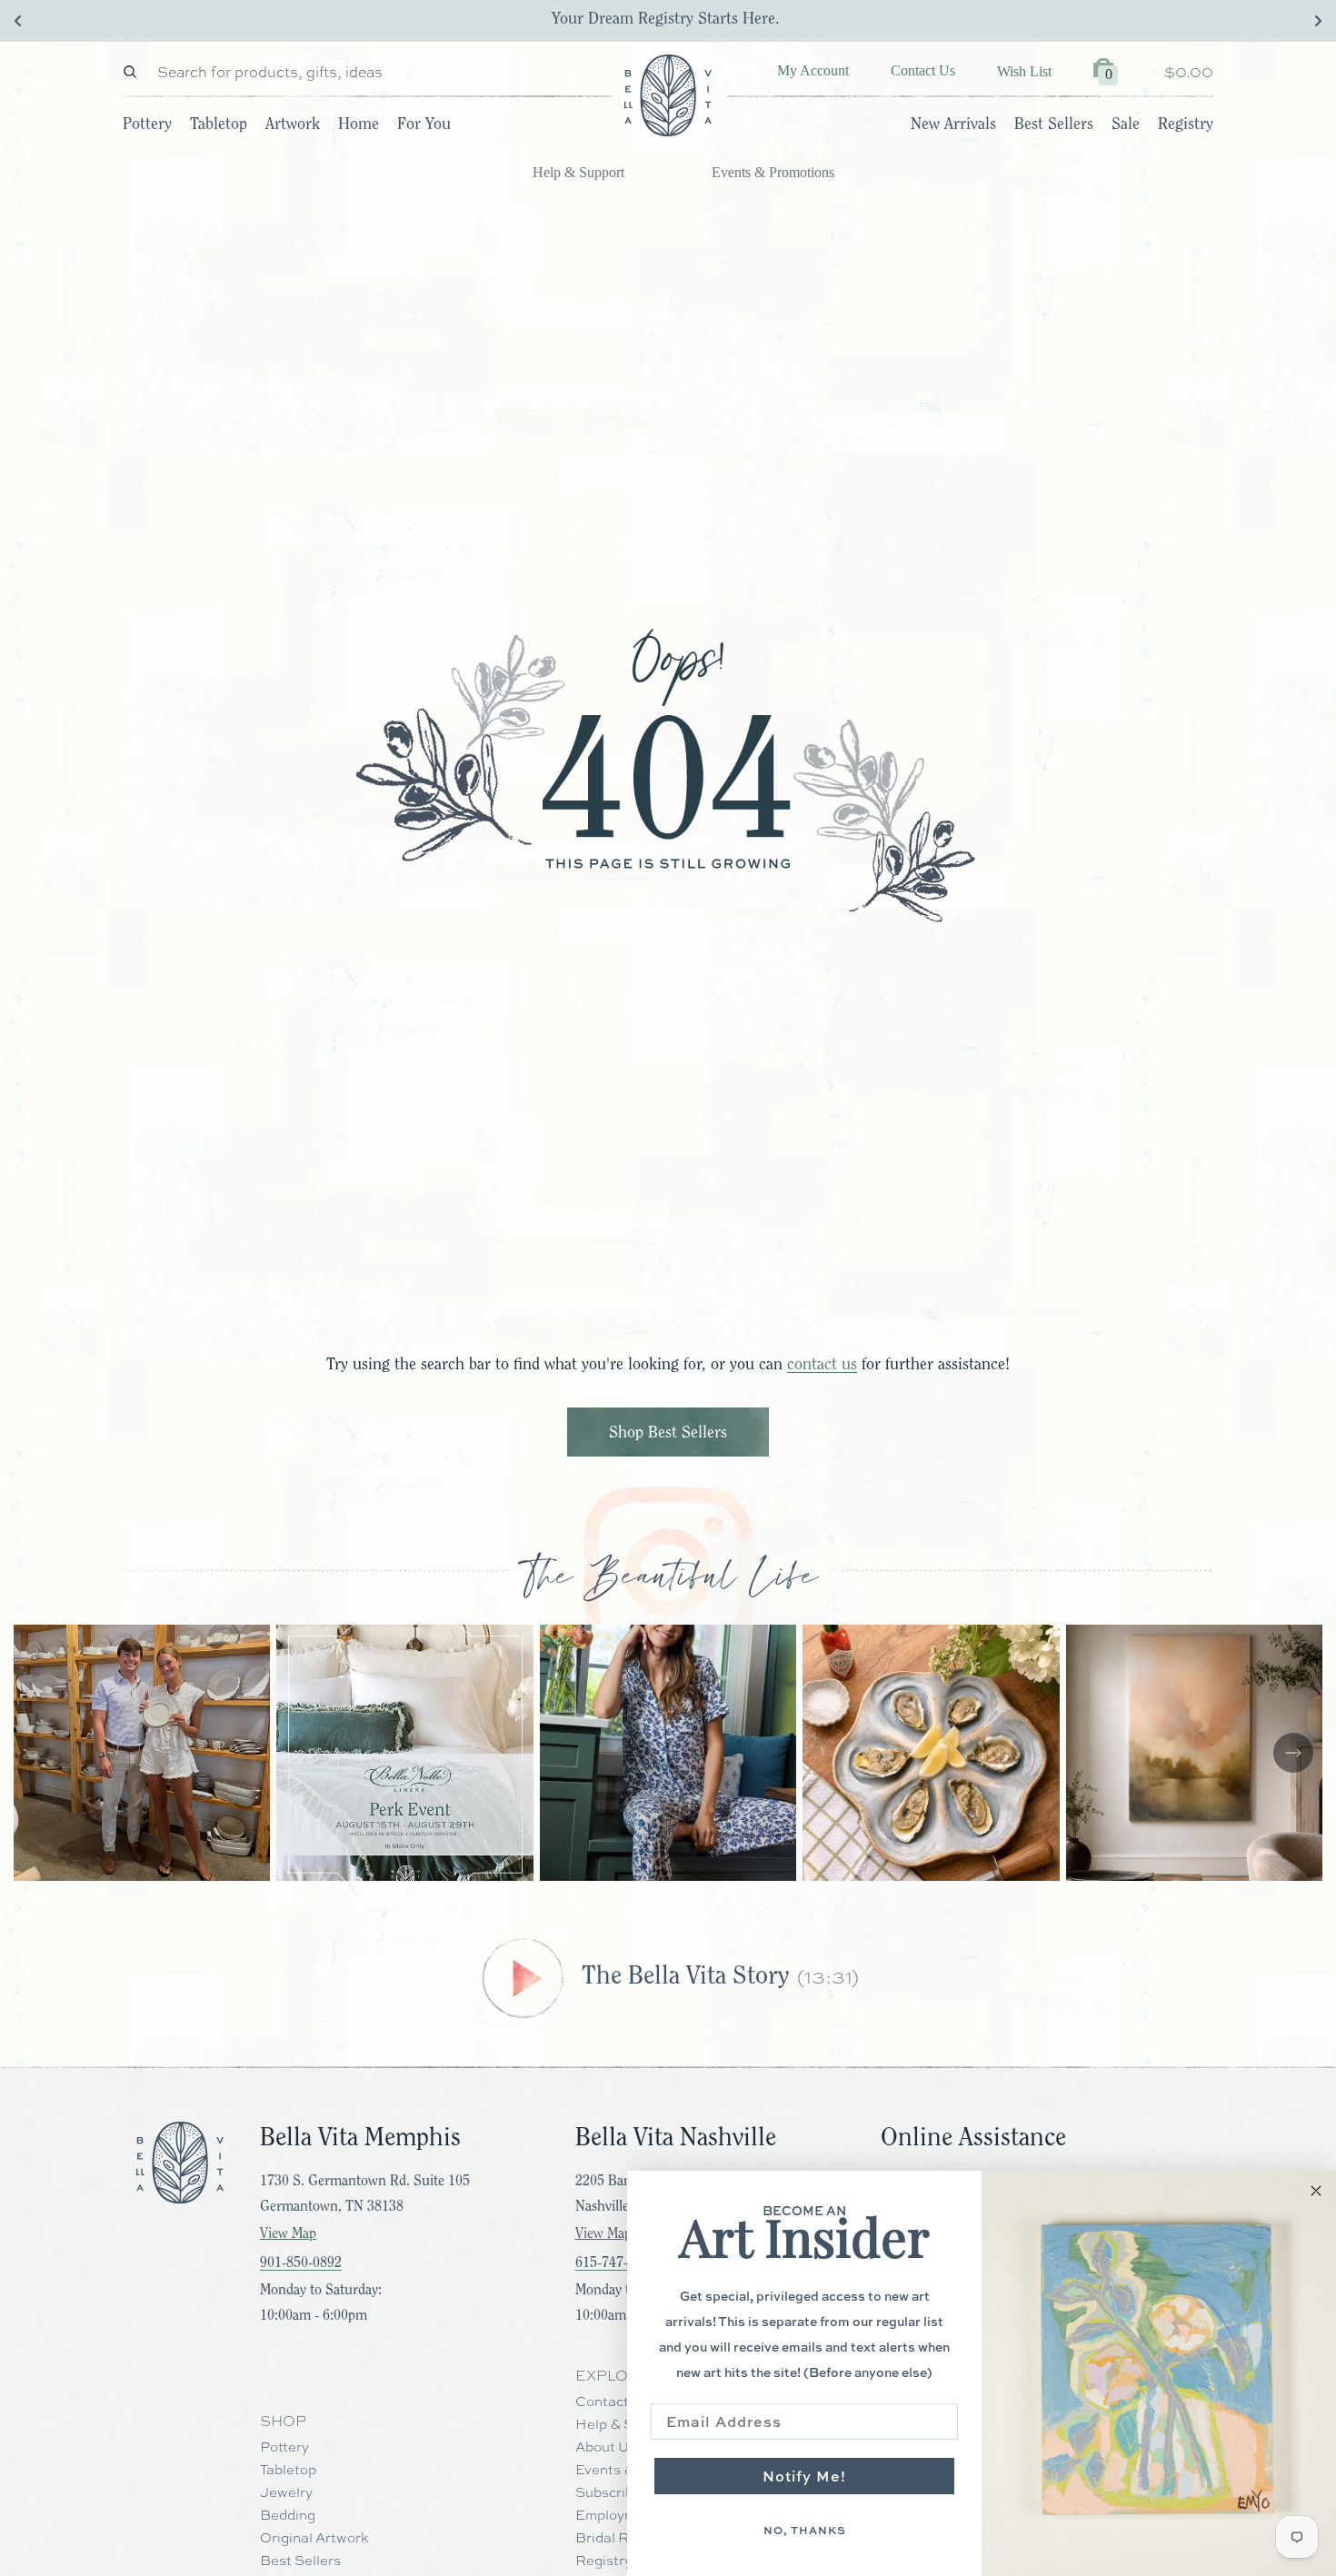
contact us (822, 1364)
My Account (813, 70)
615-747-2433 (616, 2263)
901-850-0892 (301, 2263)
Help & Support (578, 172)
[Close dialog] (1316, 2191)
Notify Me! (804, 2476)
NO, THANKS (805, 2530)
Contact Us (923, 70)
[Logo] (668, 95)
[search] (135, 71)
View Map (288, 2233)
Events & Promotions (773, 172)
